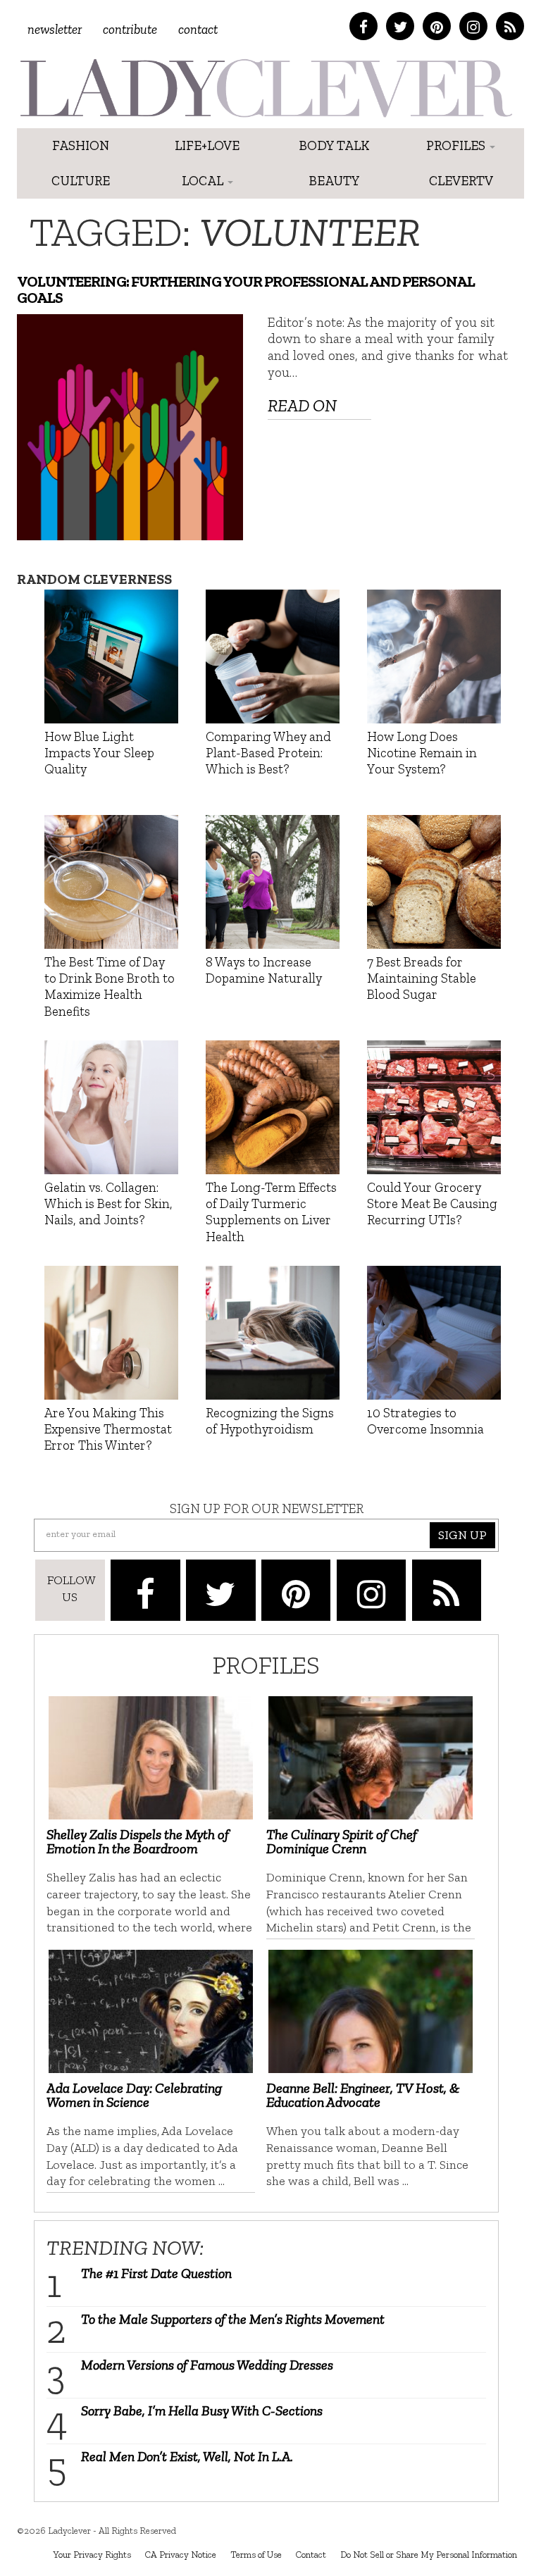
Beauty (334, 181)
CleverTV (461, 181)
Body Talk (334, 145)
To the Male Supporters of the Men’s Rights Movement (233, 2319)
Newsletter (55, 29)
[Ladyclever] (265, 88)
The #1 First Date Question (156, 2273)
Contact (198, 29)
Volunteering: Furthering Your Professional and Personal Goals (246, 290)
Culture (81, 181)
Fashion (81, 145)
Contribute (130, 29)
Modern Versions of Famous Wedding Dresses (207, 2365)
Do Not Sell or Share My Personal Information (429, 2554)
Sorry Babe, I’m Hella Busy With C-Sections (202, 2410)
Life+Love (207, 145)
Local (204, 181)
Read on (302, 405)
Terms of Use (256, 2554)
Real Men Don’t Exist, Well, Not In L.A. (187, 2456)
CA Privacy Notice (181, 2554)
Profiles (457, 145)
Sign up (462, 1535)
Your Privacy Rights (92, 2554)
